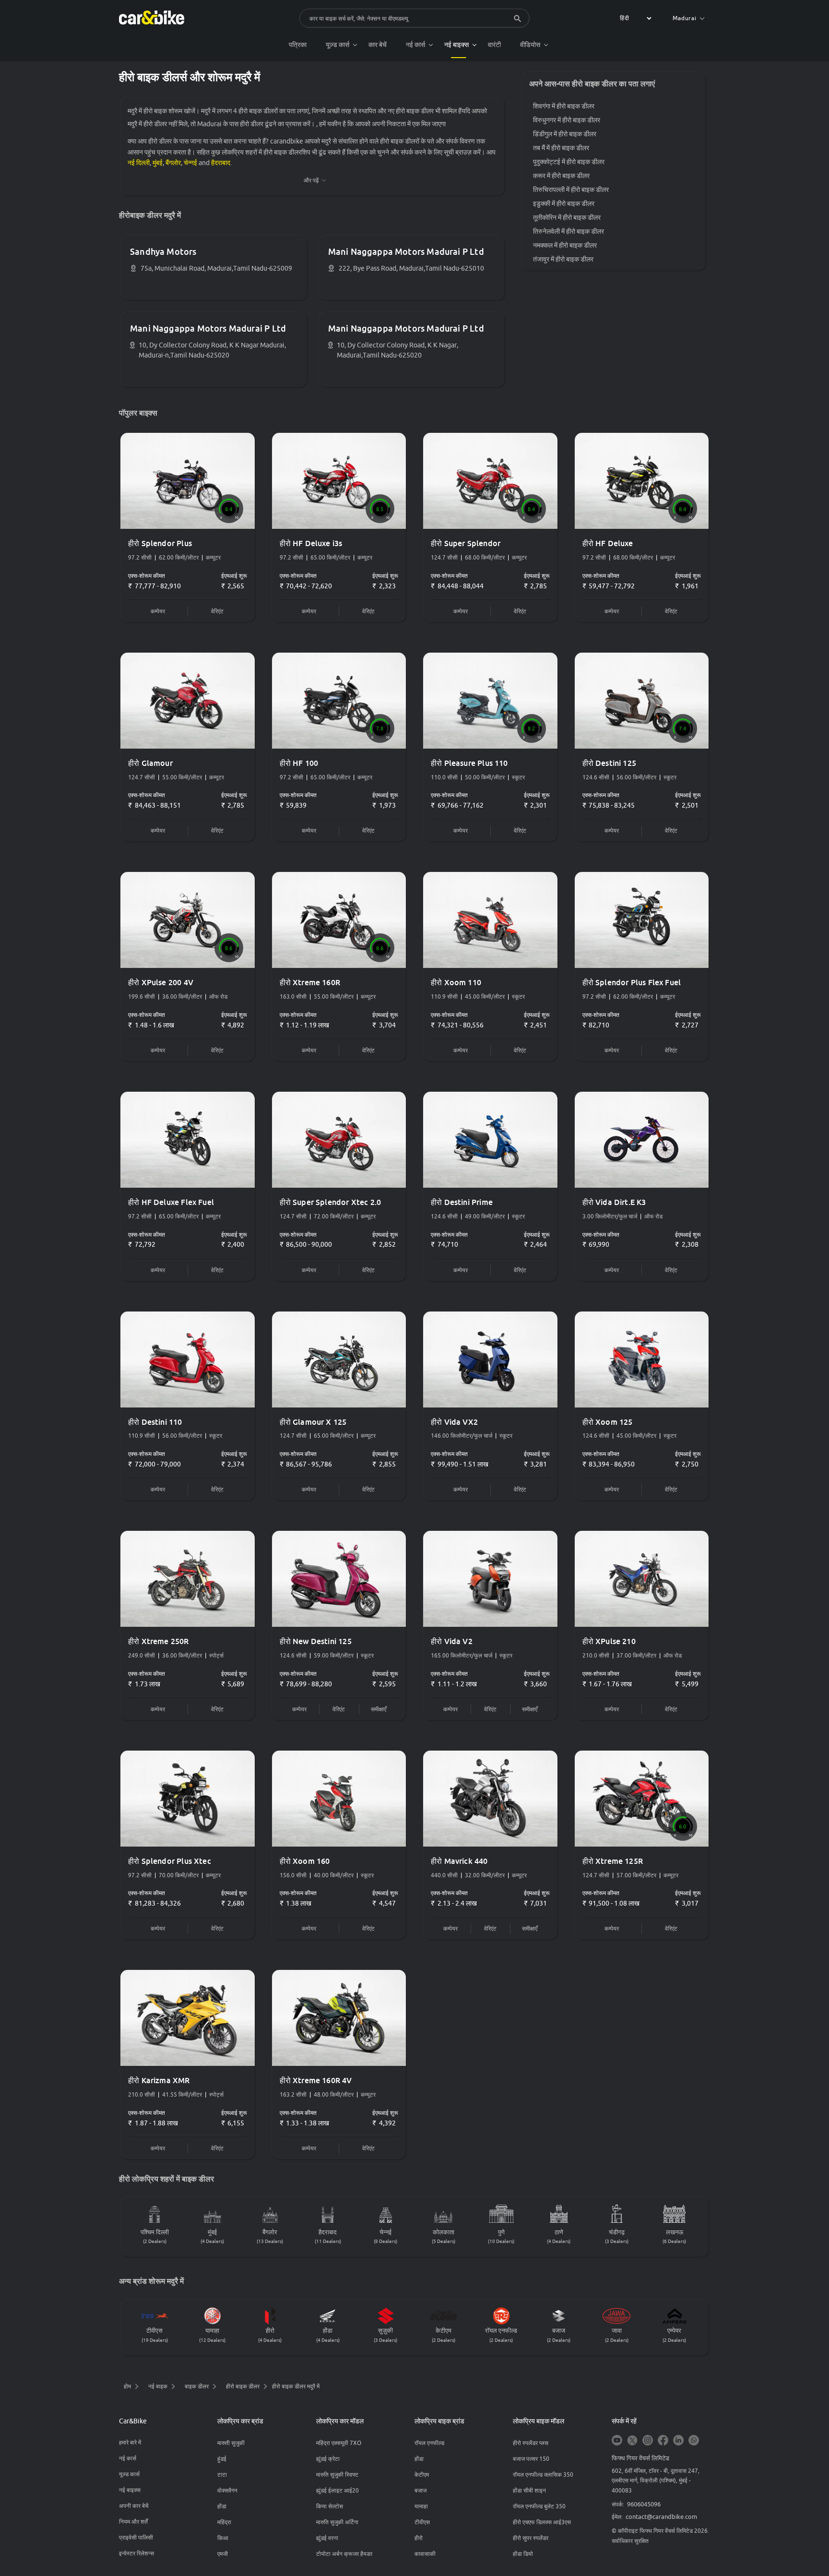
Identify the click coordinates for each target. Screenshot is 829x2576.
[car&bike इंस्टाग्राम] (648, 2441)
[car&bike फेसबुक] (663, 2441)
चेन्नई (190, 163)
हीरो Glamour (150, 763)
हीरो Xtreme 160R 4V (316, 2080)
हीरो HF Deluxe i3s (311, 543)
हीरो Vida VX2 (454, 1422)
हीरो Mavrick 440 (459, 1861)
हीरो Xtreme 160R (310, 982)
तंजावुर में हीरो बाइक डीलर (563, 259)
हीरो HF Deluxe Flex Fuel (171, 1202)
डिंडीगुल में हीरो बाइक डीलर (565, 134)
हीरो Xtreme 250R (159, 1641)
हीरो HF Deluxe (608, 543)
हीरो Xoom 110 (456, 982)
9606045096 (644, 2504)
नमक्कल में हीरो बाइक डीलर (565, 245)
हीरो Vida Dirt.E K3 (614, 1202)
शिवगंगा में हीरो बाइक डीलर (564, 106)
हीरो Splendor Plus (160, 543)
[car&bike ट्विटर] (632, 2441)
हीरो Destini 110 (155, 1422)
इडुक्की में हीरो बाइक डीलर (564, 203)
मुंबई (158, 163)
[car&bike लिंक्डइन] (678, 2441)
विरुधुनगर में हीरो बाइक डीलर (567, 120)
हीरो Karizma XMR (159, 2080)
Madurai (685, 18)
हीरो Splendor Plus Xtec (170, 1861)
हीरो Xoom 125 (608, 1422)
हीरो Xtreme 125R (613, 1861)
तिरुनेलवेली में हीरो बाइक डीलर (568, 231)
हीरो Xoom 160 (305, 1861)
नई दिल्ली (139, 163)
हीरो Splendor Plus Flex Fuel (632, 982)
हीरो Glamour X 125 (313, 1422)
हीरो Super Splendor (466, 543)
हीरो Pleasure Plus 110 (469, 763)
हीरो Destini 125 (610, 763)
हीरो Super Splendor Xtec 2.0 (331, 1202)
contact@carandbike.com (661, 2516)
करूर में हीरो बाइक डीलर (561, 176)
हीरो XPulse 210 (609, 1641)
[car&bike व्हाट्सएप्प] (694, 2441)
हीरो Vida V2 (452, 1641)
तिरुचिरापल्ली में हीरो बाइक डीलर (571, 190)
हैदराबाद (221, 163)
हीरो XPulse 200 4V (161, 982)
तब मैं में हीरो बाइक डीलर (561, 148)
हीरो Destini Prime (462, 1202)
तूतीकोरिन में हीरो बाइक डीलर (567, 217)
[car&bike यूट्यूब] (617, 2441)
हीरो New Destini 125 (316, 1641)
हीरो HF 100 (299, 763)
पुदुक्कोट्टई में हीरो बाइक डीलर (569, 162)
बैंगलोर (173, 163)
